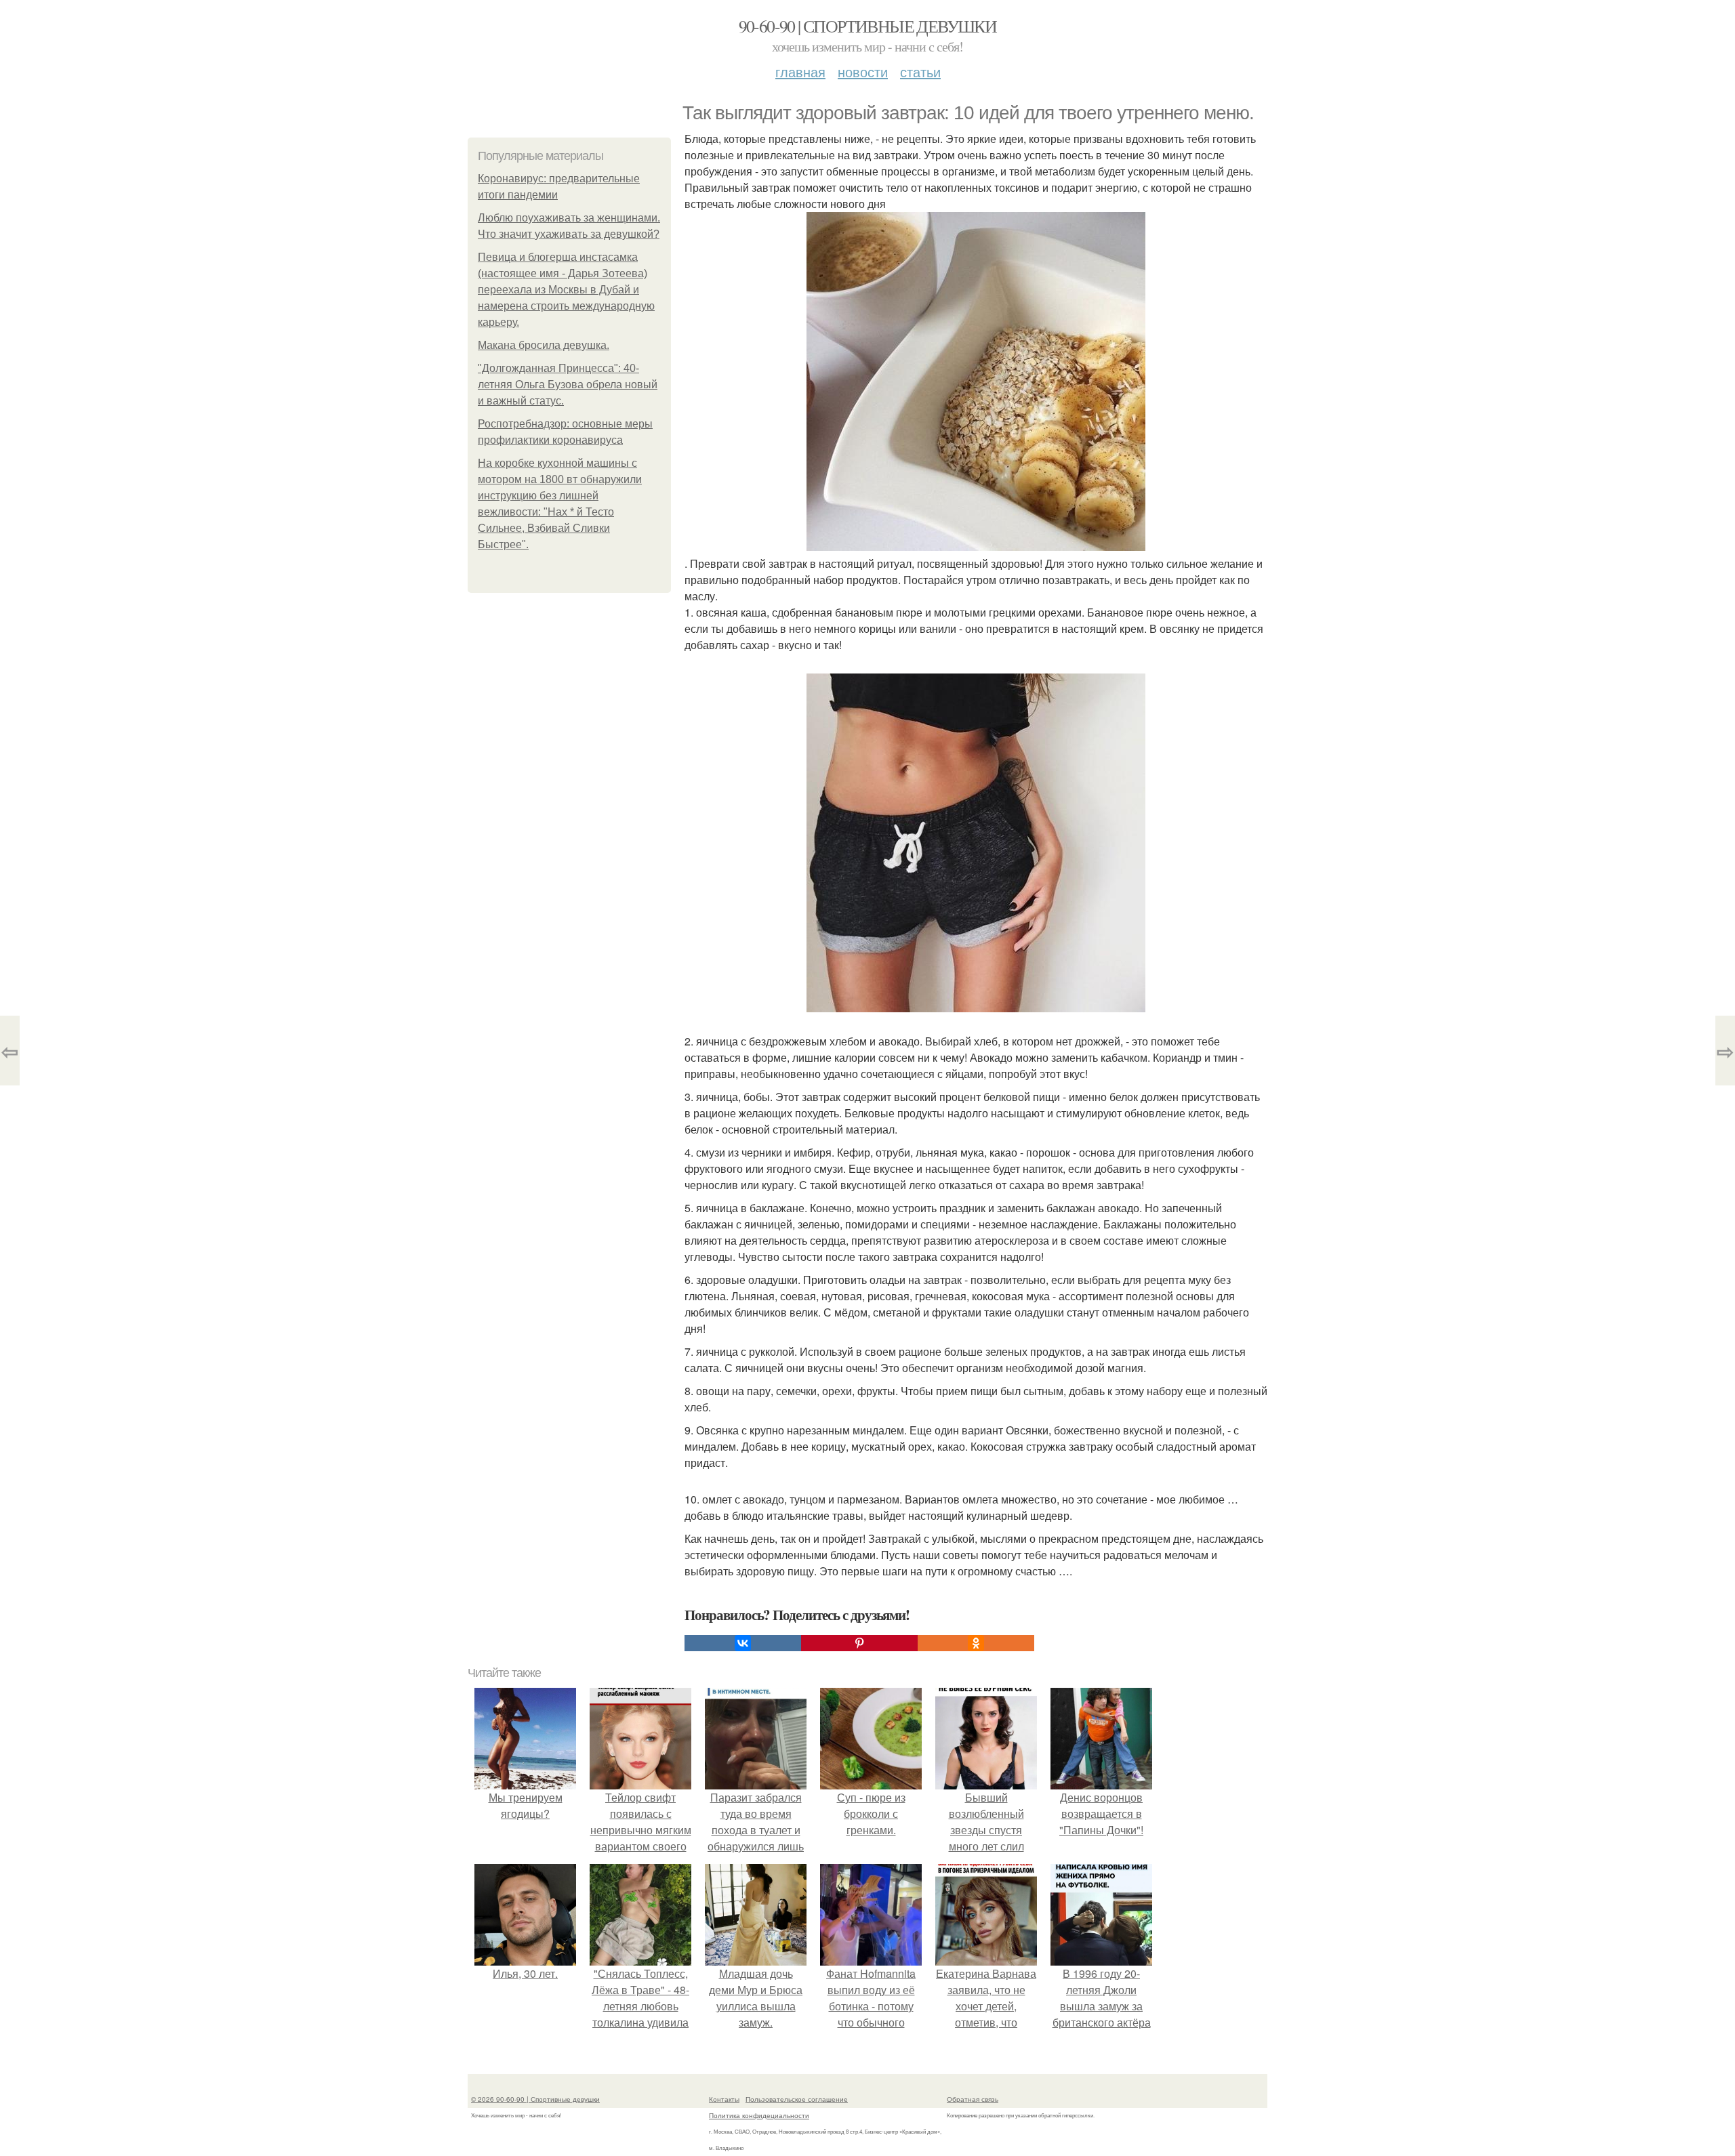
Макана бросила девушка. (544, 345)
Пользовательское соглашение (797, 2099)
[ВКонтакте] (743, 1643)
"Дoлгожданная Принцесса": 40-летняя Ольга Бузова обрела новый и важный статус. (568, 385)
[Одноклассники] (976, 1643)
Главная (800, 71)
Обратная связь (973, 2099)
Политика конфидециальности (759, 2115)
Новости (863, 71)
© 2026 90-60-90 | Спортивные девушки (535, 2099)
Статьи (920, 71)
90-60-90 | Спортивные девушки (868, 26)
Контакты (724, 2099)
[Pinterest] (859, 1643)
